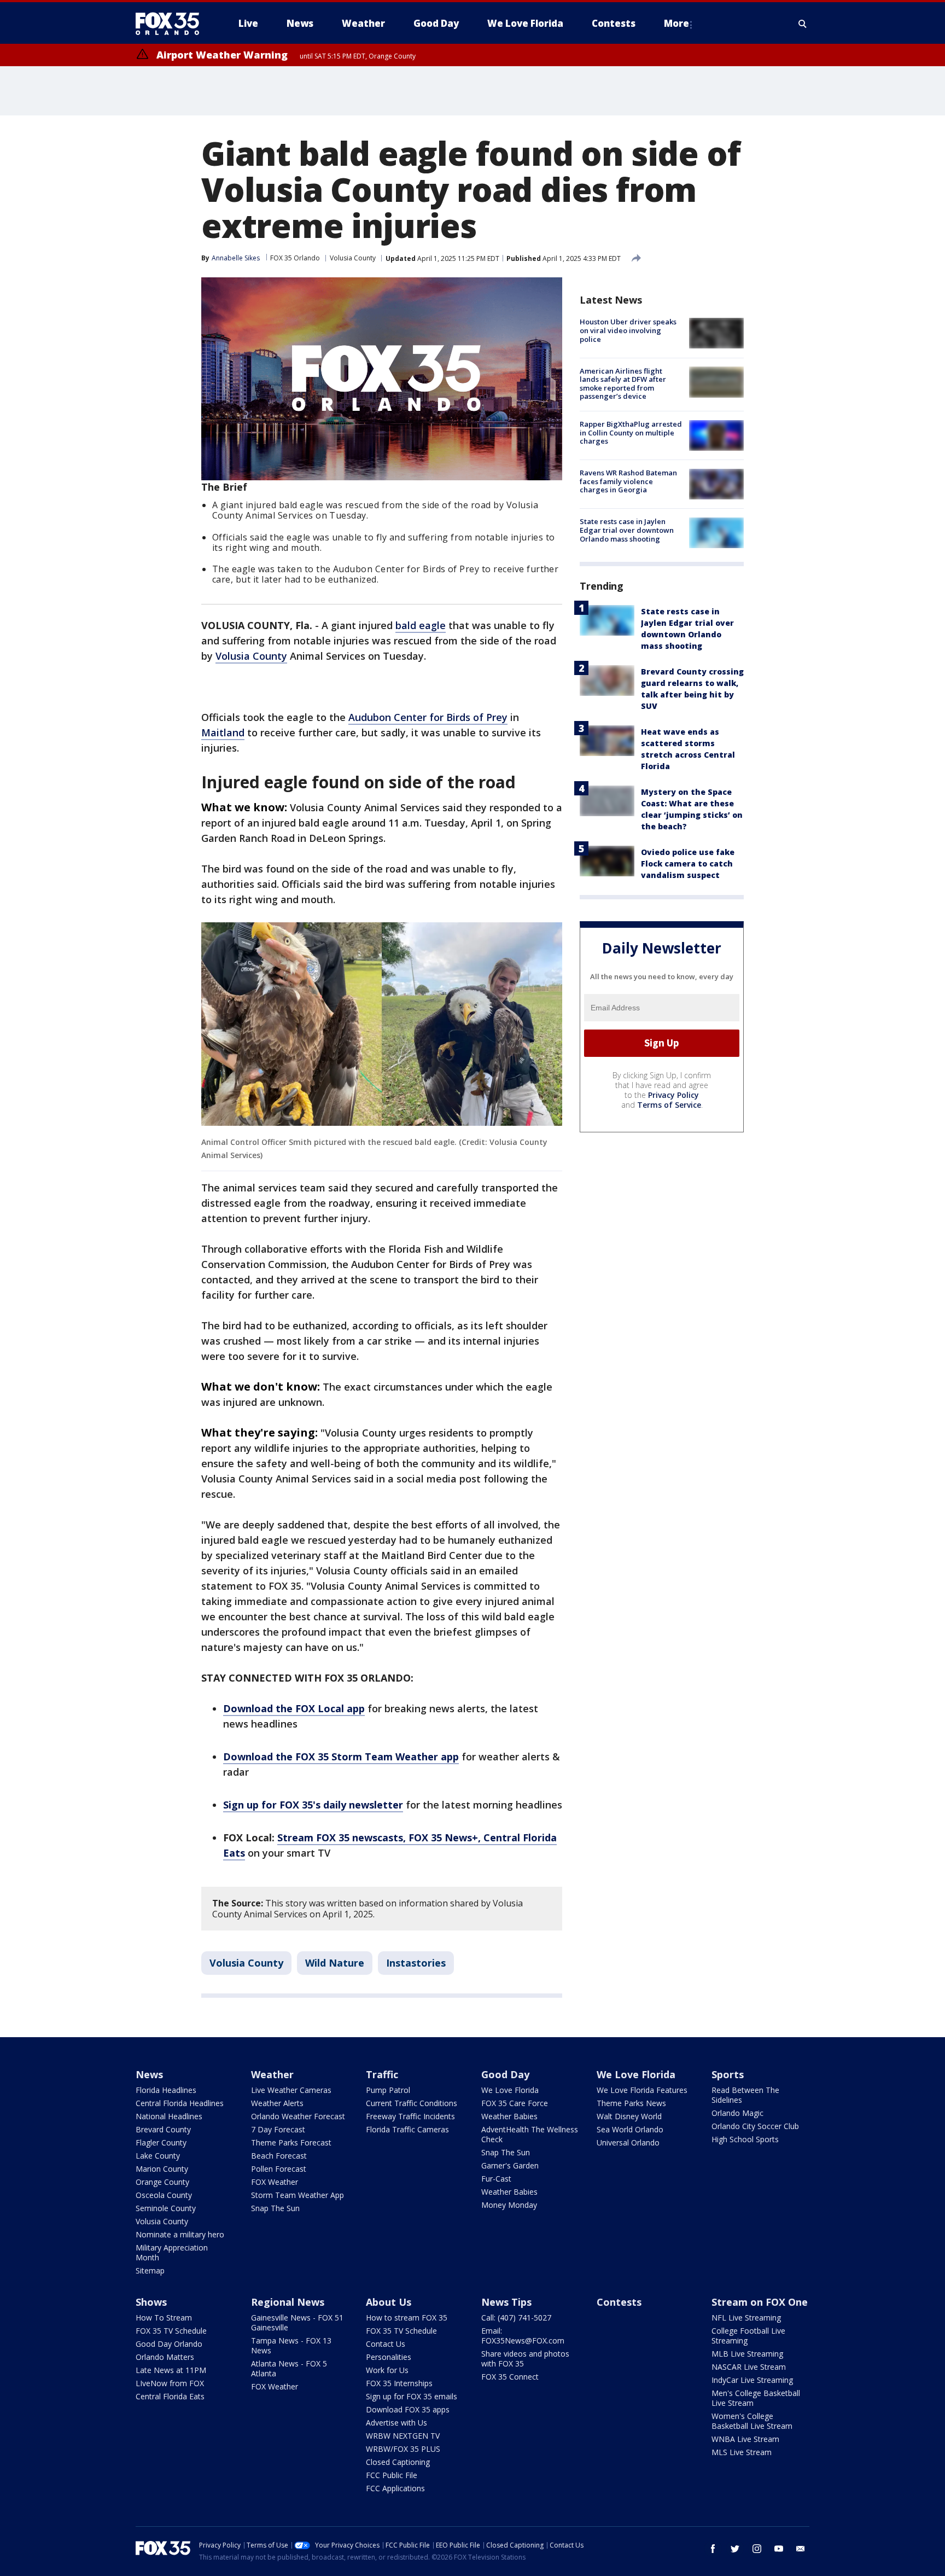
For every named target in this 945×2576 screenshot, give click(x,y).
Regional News (288, 2302)
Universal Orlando (628, 2142)
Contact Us (386, 2344)
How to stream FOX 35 (407, 2318)
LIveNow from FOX (170, 2383)
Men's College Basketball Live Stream (756, 2398)
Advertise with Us (396, 2423)
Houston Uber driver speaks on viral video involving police (628, 330)
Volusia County (353, 258)
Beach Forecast (279, 2156)
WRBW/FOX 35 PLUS (403, 2449)
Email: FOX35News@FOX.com (523, 2336)
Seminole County (166, 2208)
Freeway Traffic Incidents (410, 2116)
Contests (619, 2302)
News (149, 2074)
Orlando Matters (165, 2357)
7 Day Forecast (278, 2129)
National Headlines (169, 2116)
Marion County (162, 2169)
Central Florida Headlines (180, 2103)
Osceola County (164, 2195)
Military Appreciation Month (172, 2252)
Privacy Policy (673, 1094)
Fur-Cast (496, 2179)
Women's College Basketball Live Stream (752, 2421)
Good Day (505, 2074)
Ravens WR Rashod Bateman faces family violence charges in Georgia (628, 481)
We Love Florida (510, 2090)
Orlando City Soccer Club (755, 2126)
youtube (779, 2549)
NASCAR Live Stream (749, 2367)
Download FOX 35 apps (408, 2409)
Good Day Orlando (169, 2344)
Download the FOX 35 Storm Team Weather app (341, 1757)
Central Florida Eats (170, 2396)
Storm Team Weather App (297, 2195)
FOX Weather (275, 2182)
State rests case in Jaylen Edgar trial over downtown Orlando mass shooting (627, 530)
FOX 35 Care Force (515, 2103)
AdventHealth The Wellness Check (530, 2134)
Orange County (162, 2182)
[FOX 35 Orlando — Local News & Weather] (172, 24)
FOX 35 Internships (399, 2383)
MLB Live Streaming (747, 2354)
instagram (757, 2549)
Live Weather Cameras (291, 2090)
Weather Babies (509, 2116)
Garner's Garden (510, 2165)
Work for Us (387, 2370)
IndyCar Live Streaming (752, 2380)
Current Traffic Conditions (412, 2103)
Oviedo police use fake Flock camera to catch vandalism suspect (688, 863)
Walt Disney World (629, 2116)
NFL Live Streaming (746, 2318)
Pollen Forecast (279, 2169)
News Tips (506, 2302)
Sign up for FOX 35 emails (412, 2396)
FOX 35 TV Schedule (171, 2331)
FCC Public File (392, 2475)
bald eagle (421, 625)
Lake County (158, 2156)
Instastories (416, 1963)
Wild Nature (335, 1963)
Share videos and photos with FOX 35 (525, 2359)
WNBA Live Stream (745, 2439)
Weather (272, 2074)
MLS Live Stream (742, 2452)
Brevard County (163, 2129)
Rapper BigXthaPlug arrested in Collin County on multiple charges (631, 432)
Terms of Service (669, 1104)
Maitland (223, 732)
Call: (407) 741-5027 (516, 2318)
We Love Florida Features (642, 2090)
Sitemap (150, 2270)
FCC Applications (395, 2488)
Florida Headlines (166, 2090)
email (801, 2549)
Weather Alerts (277, 2103)
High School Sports (745, 2139)
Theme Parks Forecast (291, 2142)
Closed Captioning (398, 2462)
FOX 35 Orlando (295, 258)
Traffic (382, 2074)
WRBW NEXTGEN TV (403, 2436)
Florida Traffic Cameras (407, 2129)
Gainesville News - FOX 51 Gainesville (297, 2322)
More (676, 23)
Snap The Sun (275, 2208)
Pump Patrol (388, 2090)
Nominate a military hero (180, 2234)
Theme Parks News (631, 2103)
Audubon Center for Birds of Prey (428, 717)
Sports (728, 2074)
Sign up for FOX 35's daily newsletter (313, 1805)
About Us (389, 2302)
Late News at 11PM (171, 2370)
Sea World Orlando (630, 2129)
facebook (713, 2549)
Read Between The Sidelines (745, 2095)
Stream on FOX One (760, 2302)
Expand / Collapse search (803, 24)
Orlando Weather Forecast (298, 2116)
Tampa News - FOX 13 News (291, 2345)
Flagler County (161, 2142)
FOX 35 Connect (510, 2377)
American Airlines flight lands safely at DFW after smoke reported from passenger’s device (623, 383)
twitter (735, 2549)
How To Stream (164, 2318)
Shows (151, 2302)
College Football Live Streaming (748, 2336)
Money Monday (509, 2205)
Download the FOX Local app (294, 1708)
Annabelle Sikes (236, 258)
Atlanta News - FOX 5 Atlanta (289, 2368)
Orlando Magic (737, 2113)
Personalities (389, 2357)
